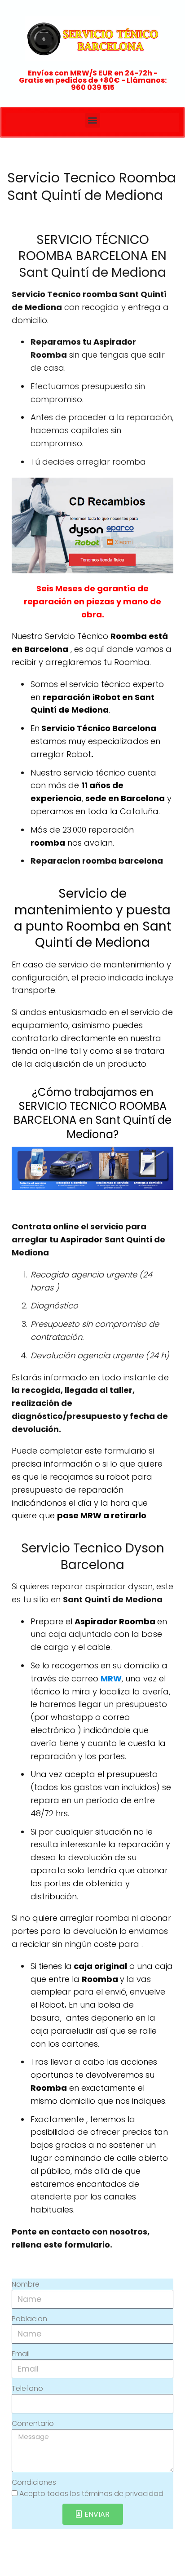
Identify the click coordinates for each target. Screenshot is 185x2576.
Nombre (26, 2284)
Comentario (33, 2423)
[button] (93, 120)
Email (21, 2354)
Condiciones (34, 2482)
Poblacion (29, 2319)
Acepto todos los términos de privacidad (91, 2494)
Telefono (27, 2388)
